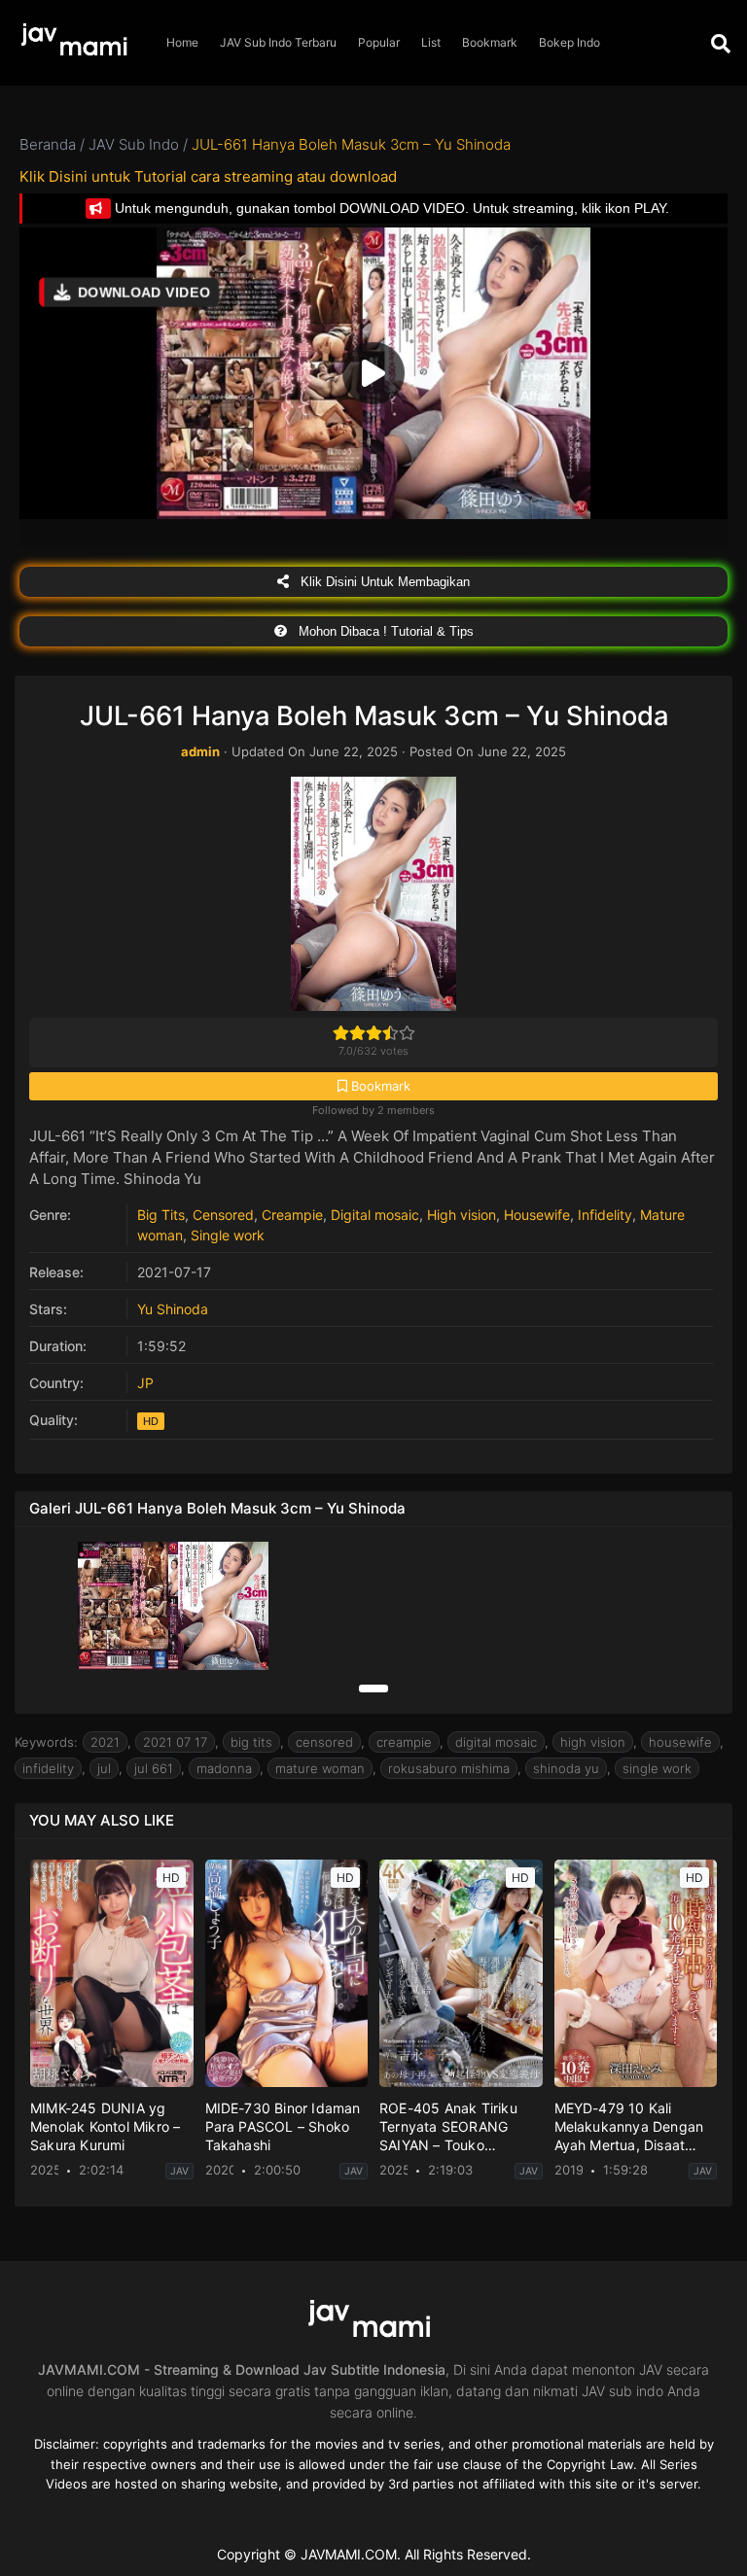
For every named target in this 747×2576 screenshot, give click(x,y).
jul (104, 1768)
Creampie (292, 1215)
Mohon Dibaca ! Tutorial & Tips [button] (384, 631)
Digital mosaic (375, 1215)
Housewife (537, 1215)
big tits (251, 1742)
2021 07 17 (175, 1742)
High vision (462, 1215)
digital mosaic (496, 1742)
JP (145, 1383)
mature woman (320, 1768)
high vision (593, 1742)
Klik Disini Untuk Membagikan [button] (383, 582)
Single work (228, 1235)
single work (657, 1768)
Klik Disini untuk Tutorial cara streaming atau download (208, 176)
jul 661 (154, 1768)
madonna (224, 1768)
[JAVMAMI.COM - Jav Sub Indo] (78, 43)
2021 (105, 1742)
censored (324, 1742)
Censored (223, 1215)
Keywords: (46, 1742)
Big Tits (161, 1215)
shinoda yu (566, 1768)
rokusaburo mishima (449, 1768)
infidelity (48, 1768)
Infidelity (605, 1215)
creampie (404, 1742)
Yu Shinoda (173, 1309)
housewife (680, 1742)
